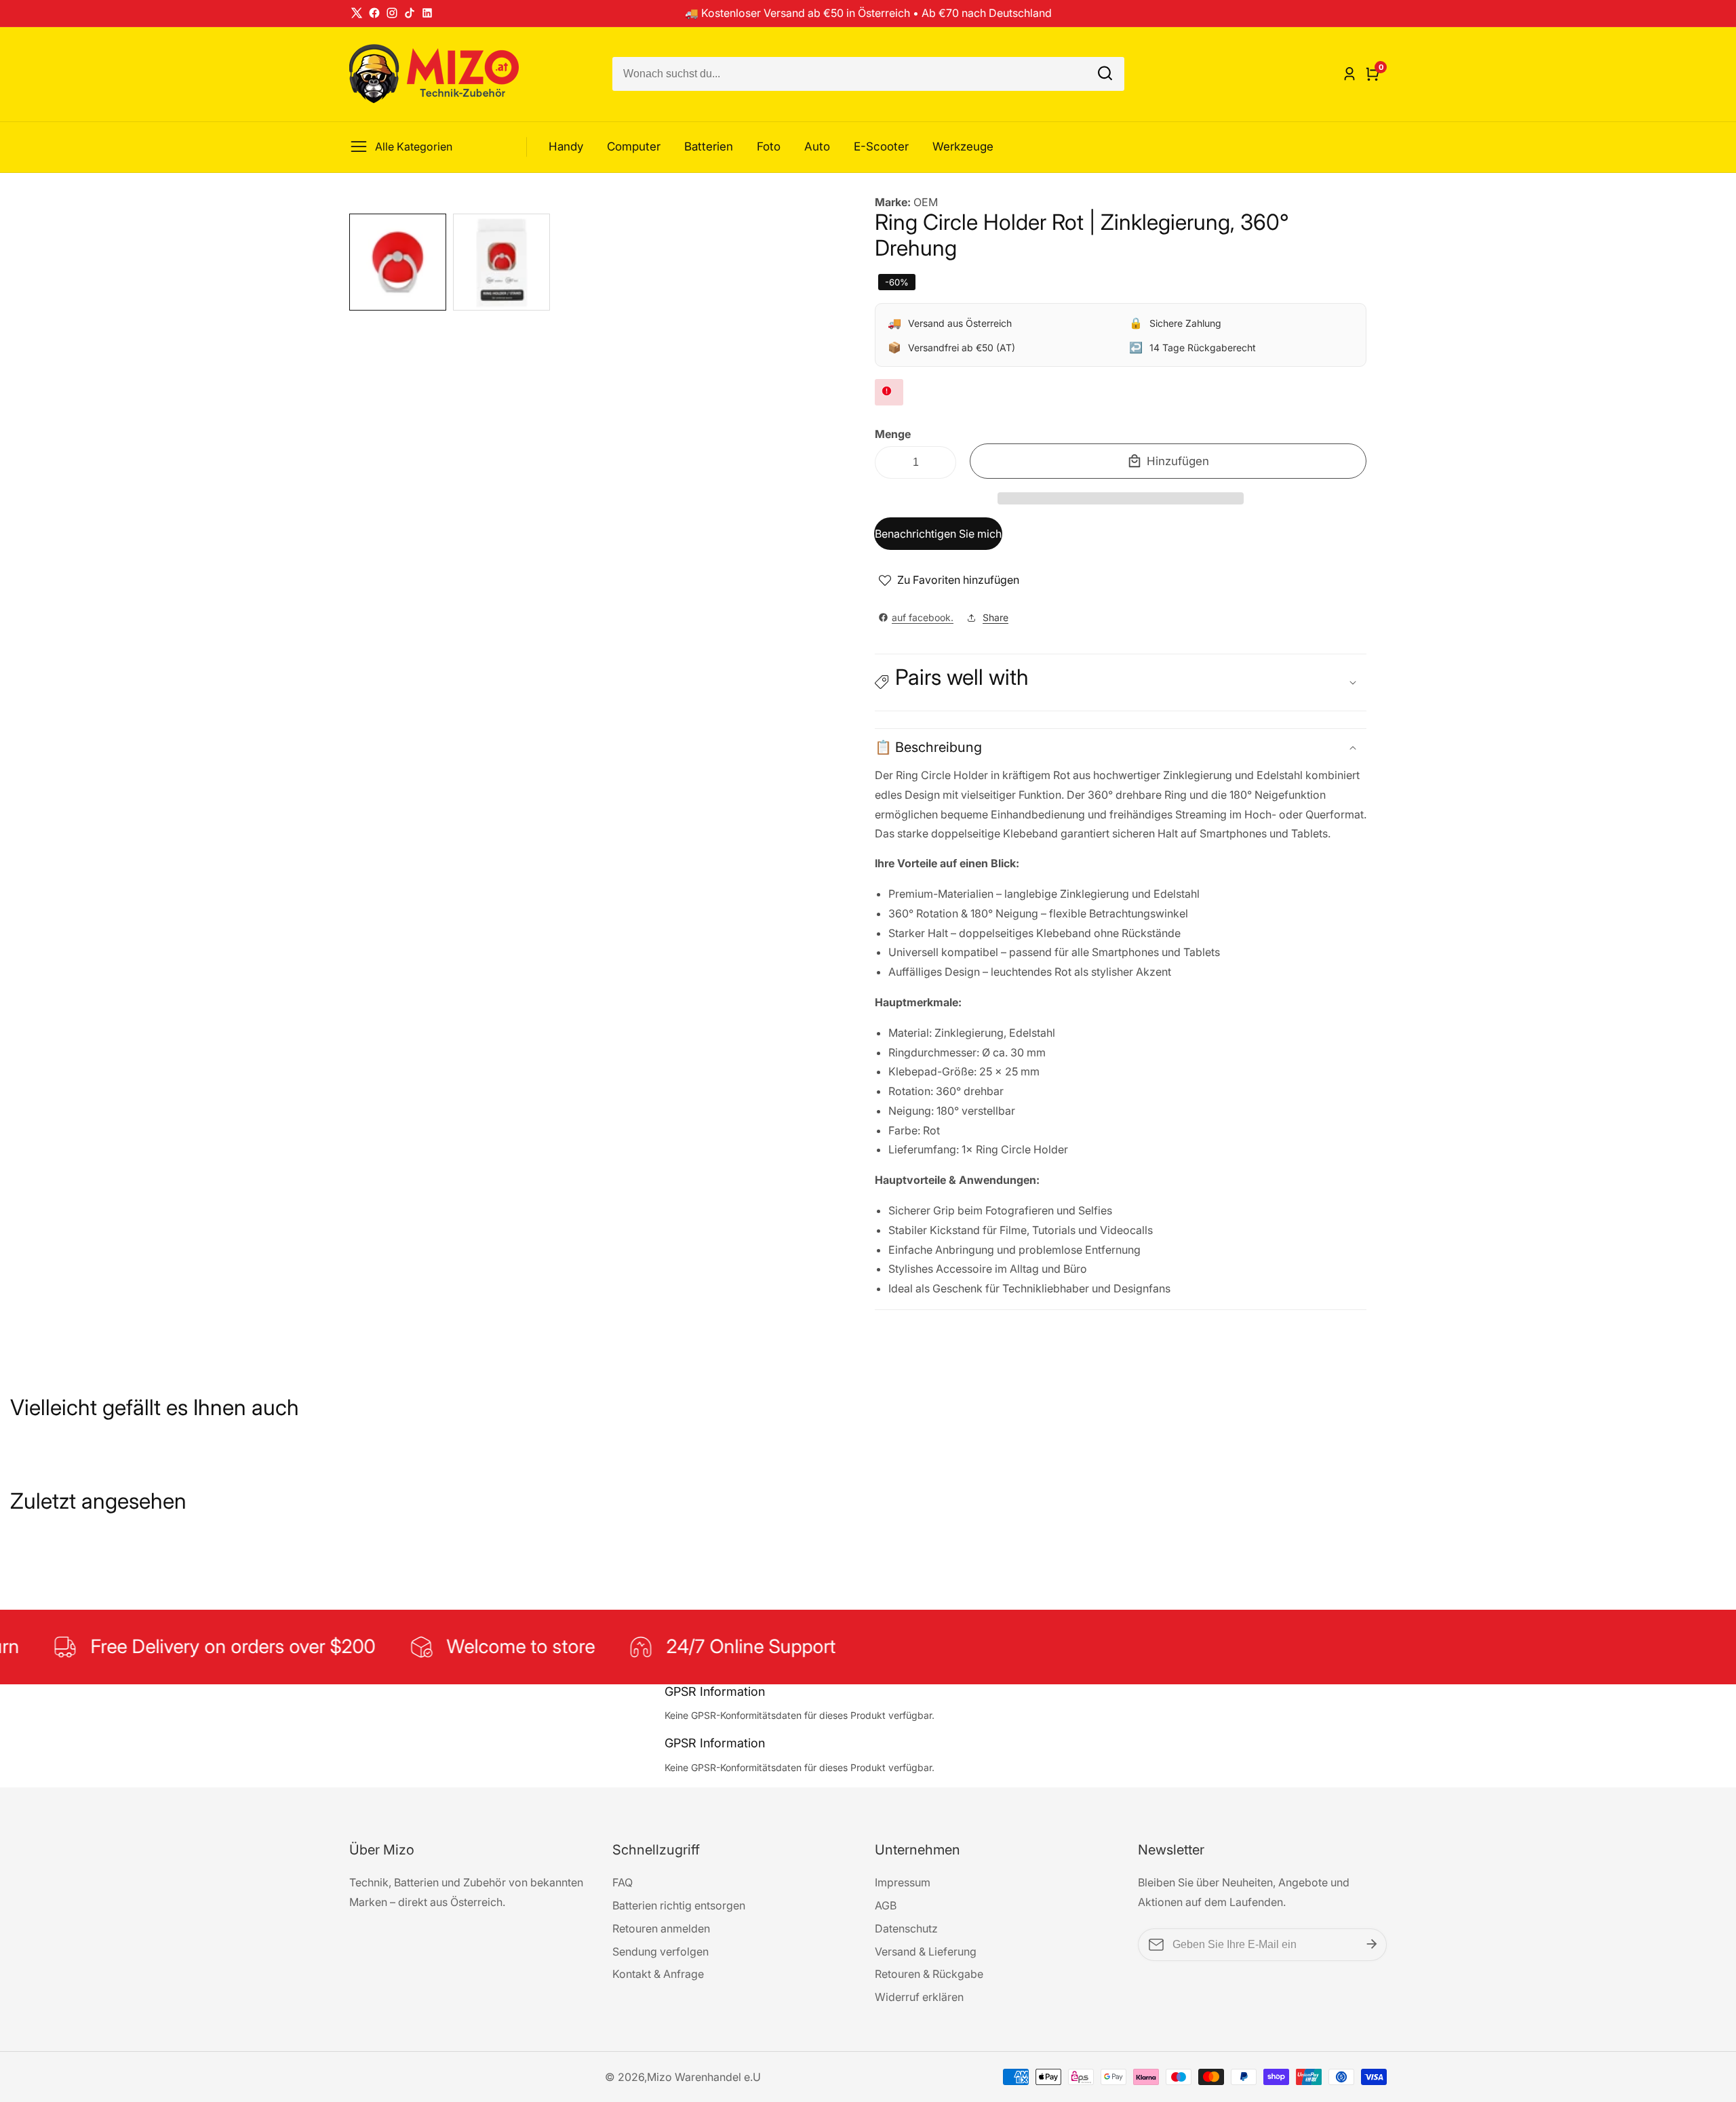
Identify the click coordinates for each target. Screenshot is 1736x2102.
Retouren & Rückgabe (929, 1974)
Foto (769, 146)
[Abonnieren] (1372, 1945)
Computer (634, 146)
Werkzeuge (963, 146)
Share (995, 617)
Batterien (709, 146)
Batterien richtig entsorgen (679, 1905)
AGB (886, 1905)
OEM (926, 202)
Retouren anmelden (661, 1928)
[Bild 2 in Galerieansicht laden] (501, 262)
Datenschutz (906, 1928)
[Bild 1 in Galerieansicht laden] (398, 262)
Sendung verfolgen (660, 1951)
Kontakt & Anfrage (658, 1974)
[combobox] (868, 74)
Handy (566, 146)
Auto (817, 146)
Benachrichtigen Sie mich (938, 534)
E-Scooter (881, 146)
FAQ (623, 1882)
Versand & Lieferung (926, 1951)
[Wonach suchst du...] (1105, 74)
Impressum (903, 1882)
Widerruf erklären (919, 1997)
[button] (1121, 498)
